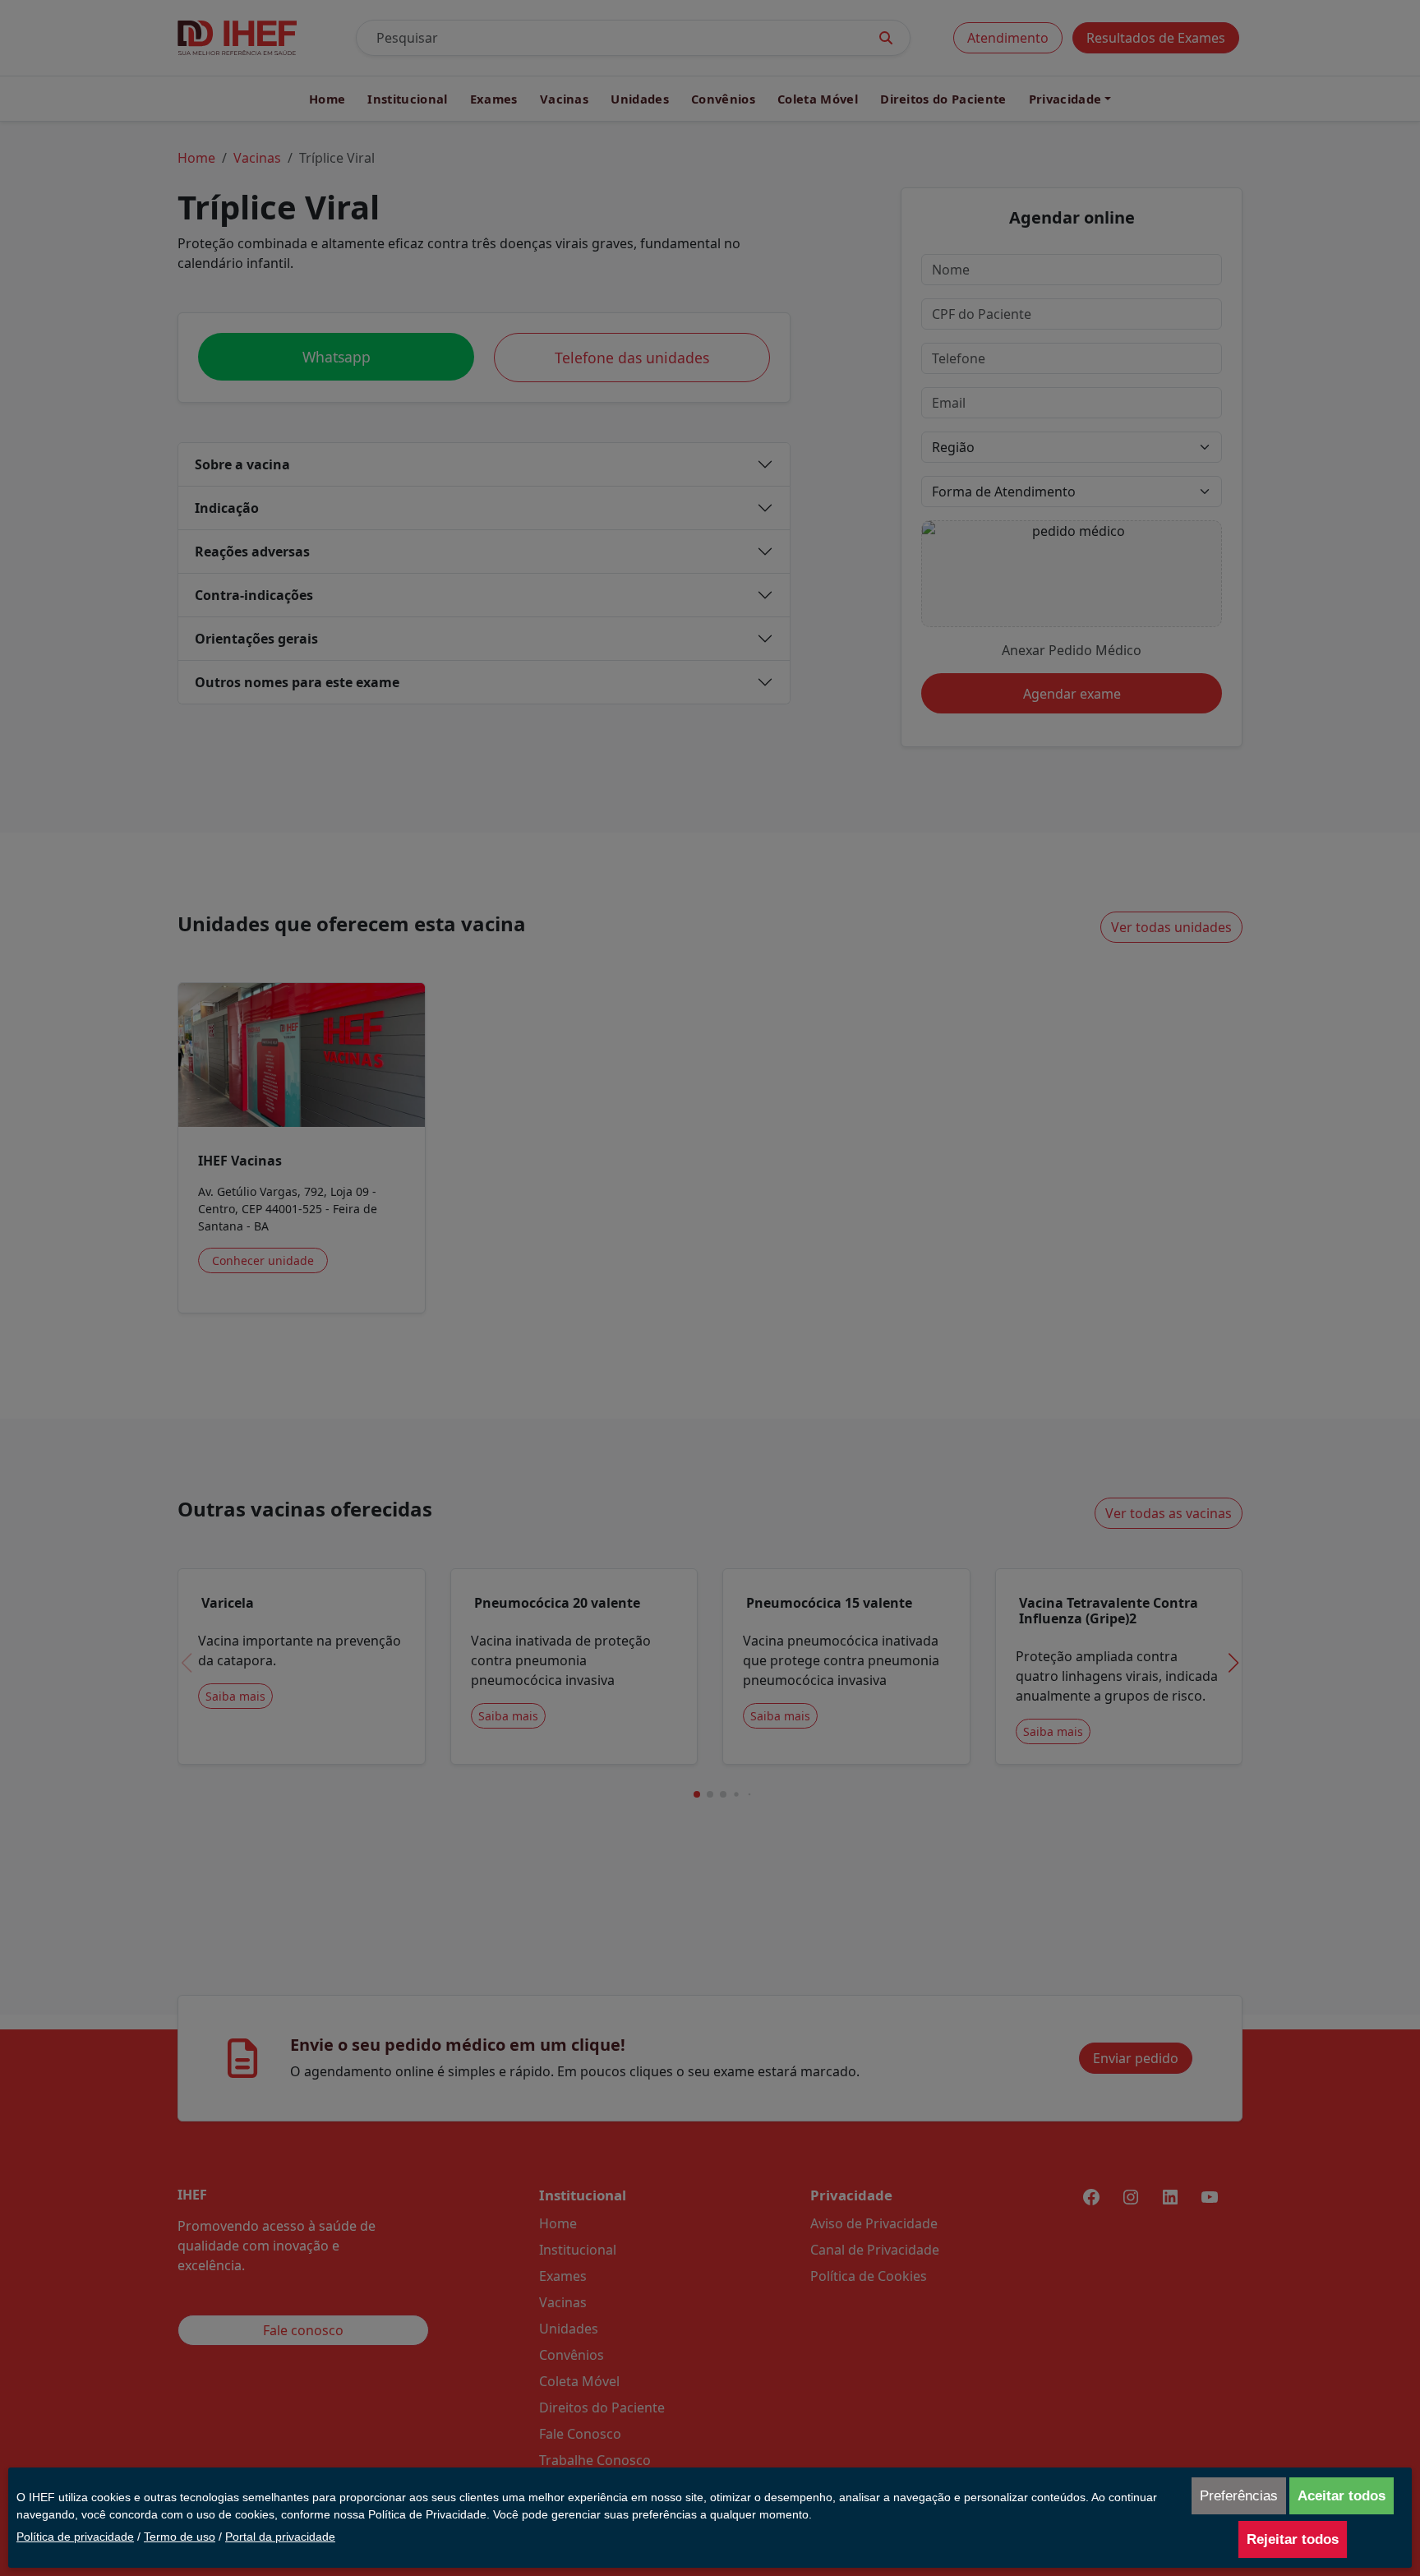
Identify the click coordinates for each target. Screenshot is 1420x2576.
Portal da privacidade (280, 2537)
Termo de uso (180, 2537)
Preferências (1239, 2496)
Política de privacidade (75, 2537)
